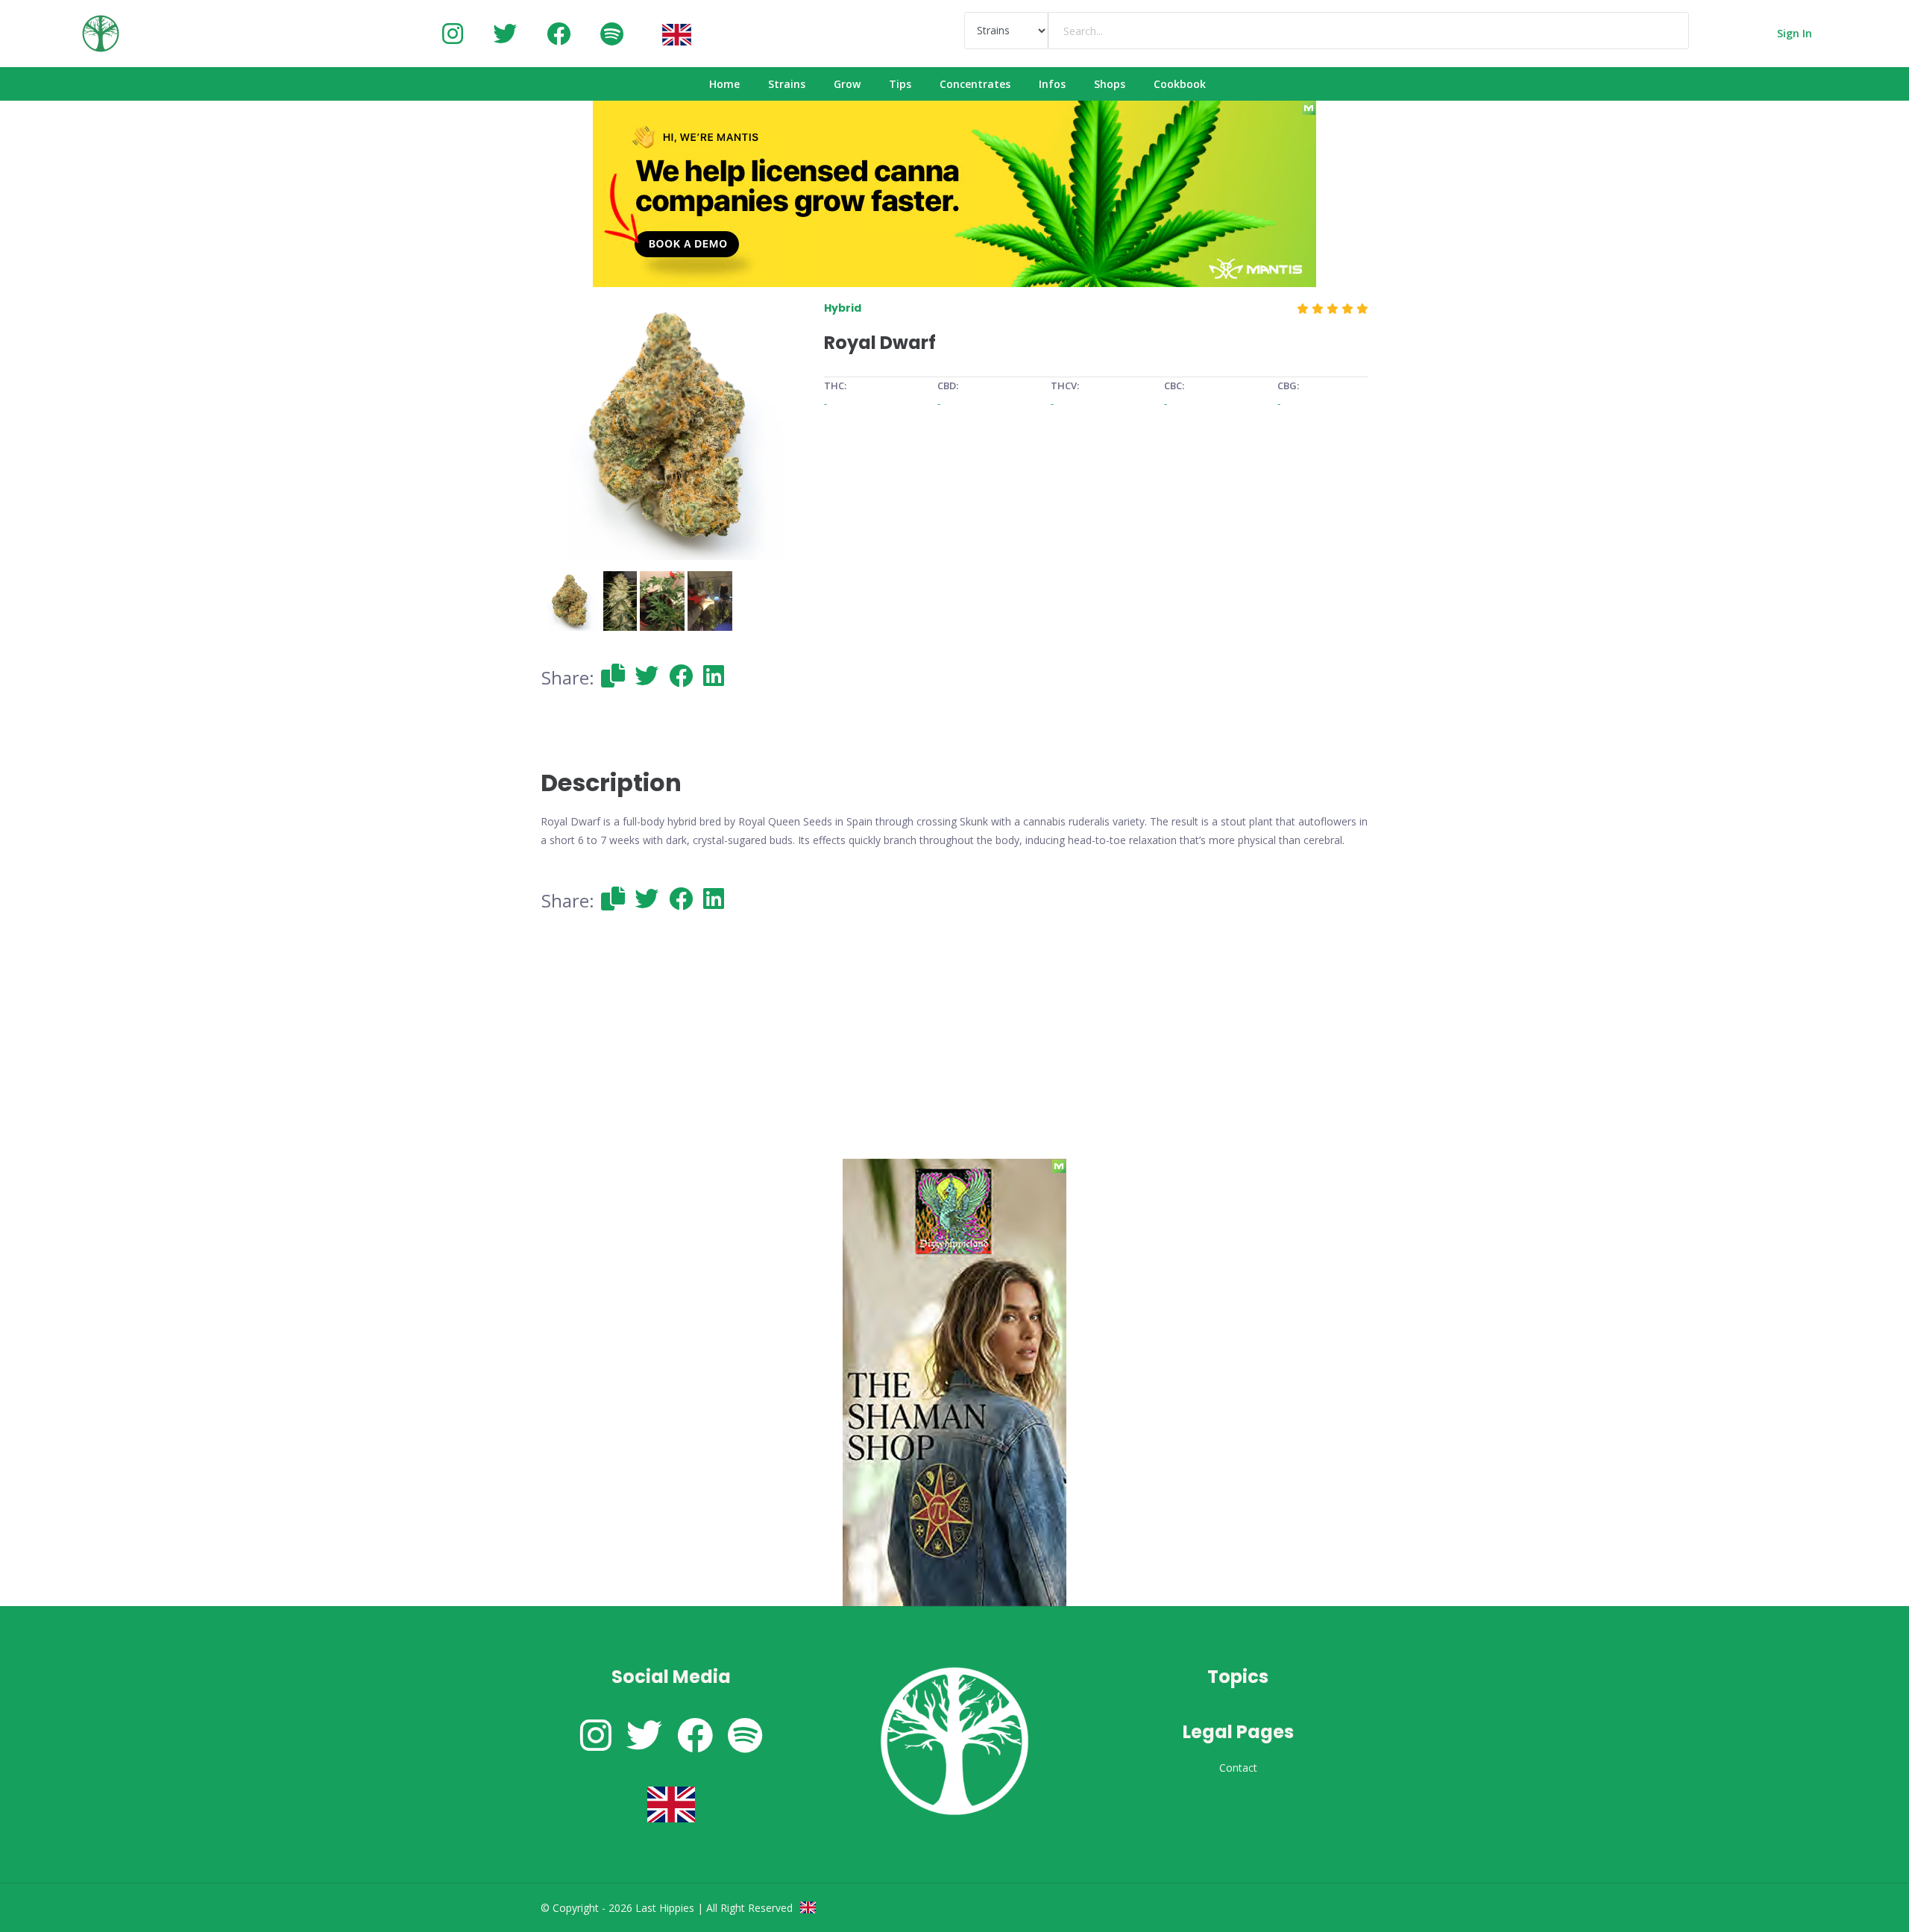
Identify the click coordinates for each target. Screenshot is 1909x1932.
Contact (1238, 1768)
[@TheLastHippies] (505, 33)
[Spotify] (612, 33)
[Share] (613, 675)
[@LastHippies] (453, 33)
